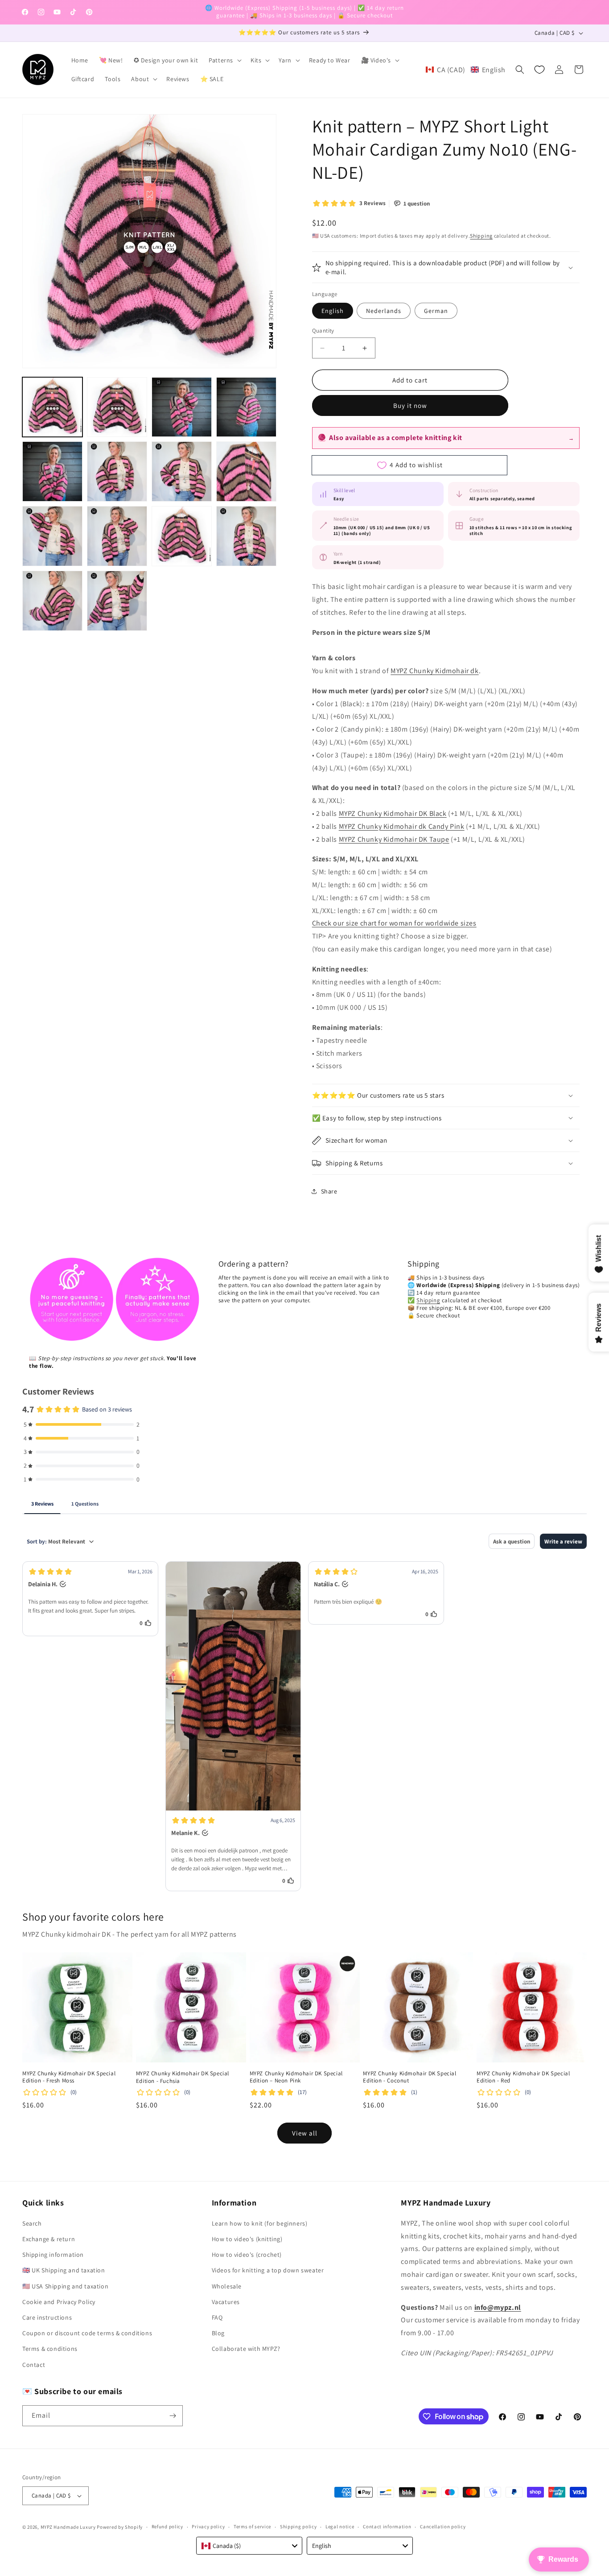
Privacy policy (208, 2527)
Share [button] (329, 1191)
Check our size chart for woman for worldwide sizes (394, 923)
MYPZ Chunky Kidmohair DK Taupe (394, 839)
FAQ (217, 2317)
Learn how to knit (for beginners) (260, 2223)
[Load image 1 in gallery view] (52, 407)
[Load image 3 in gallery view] (182, 407)
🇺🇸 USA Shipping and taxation (65, 2286)
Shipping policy (298, 2527)
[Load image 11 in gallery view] (182, 536)
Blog (218, 2333)
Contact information (387, 2527)
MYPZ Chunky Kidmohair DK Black (393, 813)
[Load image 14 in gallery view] (117, 601)
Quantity (323, 331)
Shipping (481, 236)
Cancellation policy (443, 2527)
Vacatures (226, 2302)
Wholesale (227, 2286)
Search (32, 2223)
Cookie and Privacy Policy (59, 2302)
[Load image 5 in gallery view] (52, 471)
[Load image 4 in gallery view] (246, 407)
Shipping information (53, 2255)
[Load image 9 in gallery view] (52, 536)
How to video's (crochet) (247, 2255)
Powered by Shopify (120, 2527)
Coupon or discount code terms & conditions (87, 2333)
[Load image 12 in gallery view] (246, 536)
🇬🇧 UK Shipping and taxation (64, 2270)
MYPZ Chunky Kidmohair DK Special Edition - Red (523, 2077)
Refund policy (167, 2527)
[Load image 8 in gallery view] (246, 471)
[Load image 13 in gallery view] (52, 601)
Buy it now (410, 405)
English (333, 311)
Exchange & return (49, 2239)
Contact (34, 2365)
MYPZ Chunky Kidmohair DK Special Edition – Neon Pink (296, 2077)
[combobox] (249, 2546)
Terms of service (252, 2527)
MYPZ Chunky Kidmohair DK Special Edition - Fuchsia (183, 2077)
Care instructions (47, 2317)
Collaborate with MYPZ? (246, 2349)
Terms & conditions (50, 2349)
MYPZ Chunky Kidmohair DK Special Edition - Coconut (409, 2077)
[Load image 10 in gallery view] (117, 536)
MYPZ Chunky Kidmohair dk (434, 671)
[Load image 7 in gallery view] (182, 471)
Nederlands (384, 311)
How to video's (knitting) (247, 2239)
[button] (224, 60)
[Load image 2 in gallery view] (117, 407)
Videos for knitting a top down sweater (268, 2270)
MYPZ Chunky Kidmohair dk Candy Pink (402, 826)
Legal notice (340, 2527)
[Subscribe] (173, 2416)
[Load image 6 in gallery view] (117, 471)
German (436, 311)
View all (305, 2133)
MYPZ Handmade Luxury (68, 2527)
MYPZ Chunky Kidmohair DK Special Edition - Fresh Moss (69, 2077)
